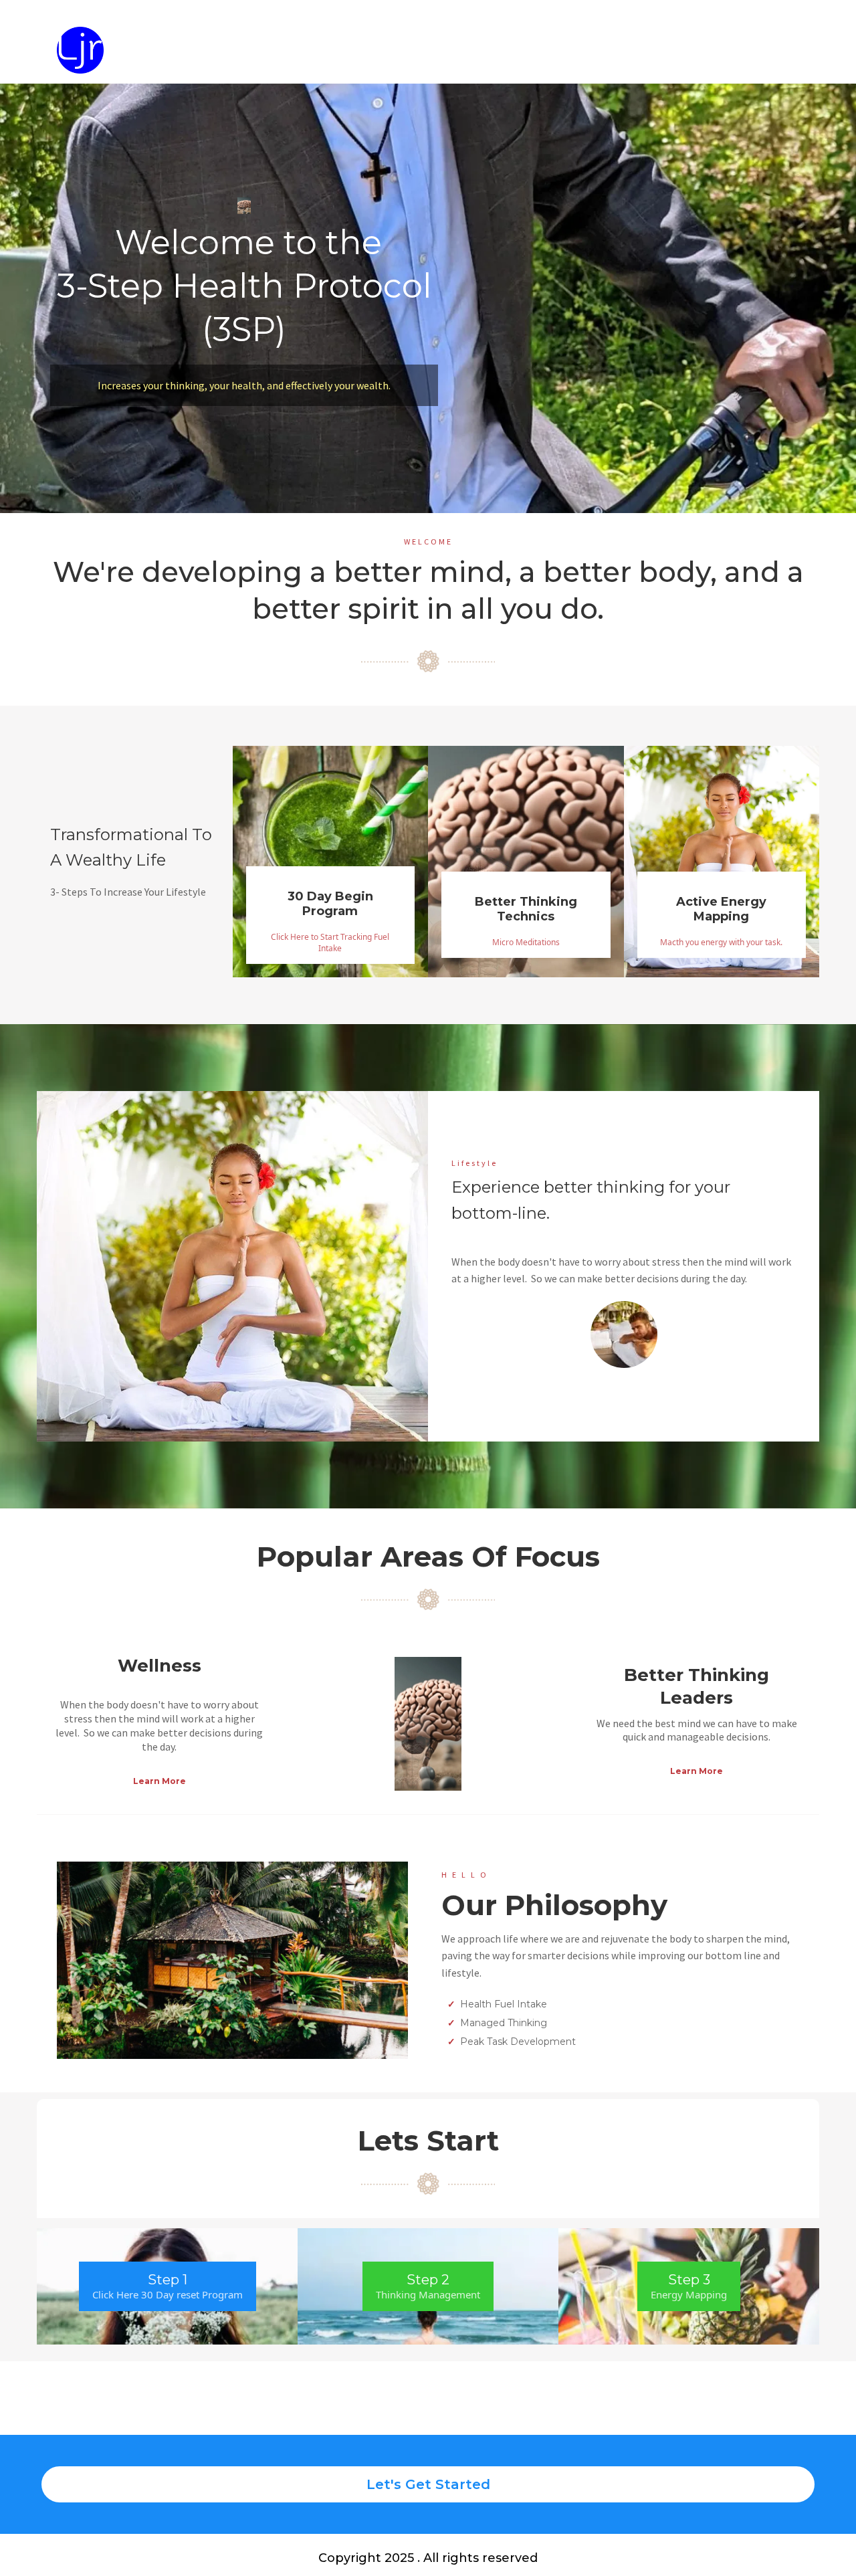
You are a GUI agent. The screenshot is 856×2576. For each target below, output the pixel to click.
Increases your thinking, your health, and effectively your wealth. (244, 385)
